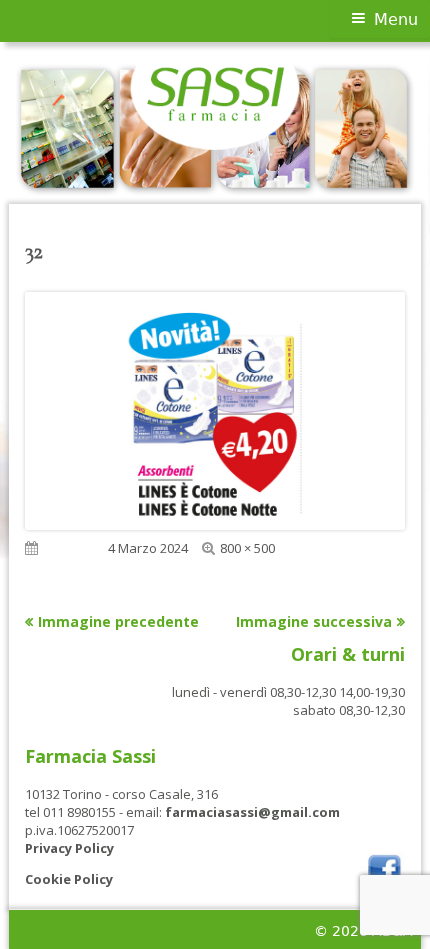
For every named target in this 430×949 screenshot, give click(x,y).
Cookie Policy (69, 879)
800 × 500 (247, 548)
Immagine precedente (118, 621)
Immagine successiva (314, 621)
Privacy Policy (69, 848)
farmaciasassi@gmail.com (252, 812)
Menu (396, 19)
